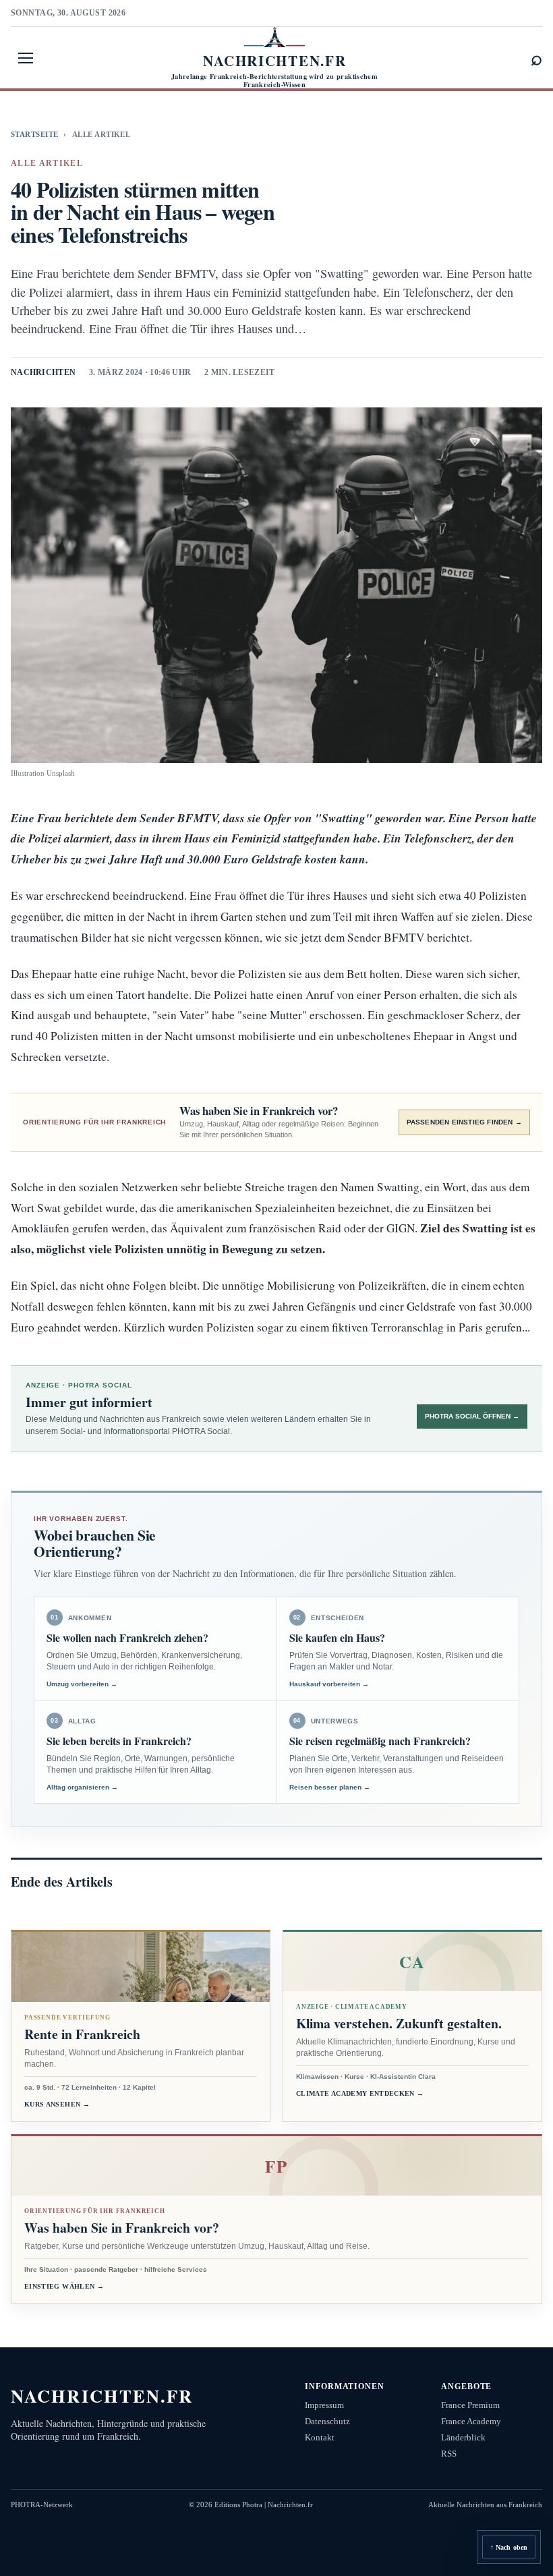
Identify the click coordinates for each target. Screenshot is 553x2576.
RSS (449, 2454)
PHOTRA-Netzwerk (42, 2505)
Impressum (324, 2405)
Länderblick (463, 2437)
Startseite (34, 134)
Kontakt (320, 2437)
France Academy (471, 2421)
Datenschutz (327, 2421)
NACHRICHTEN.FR (102, 2396)
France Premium (470, 2405)
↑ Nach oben (509, 2547)
